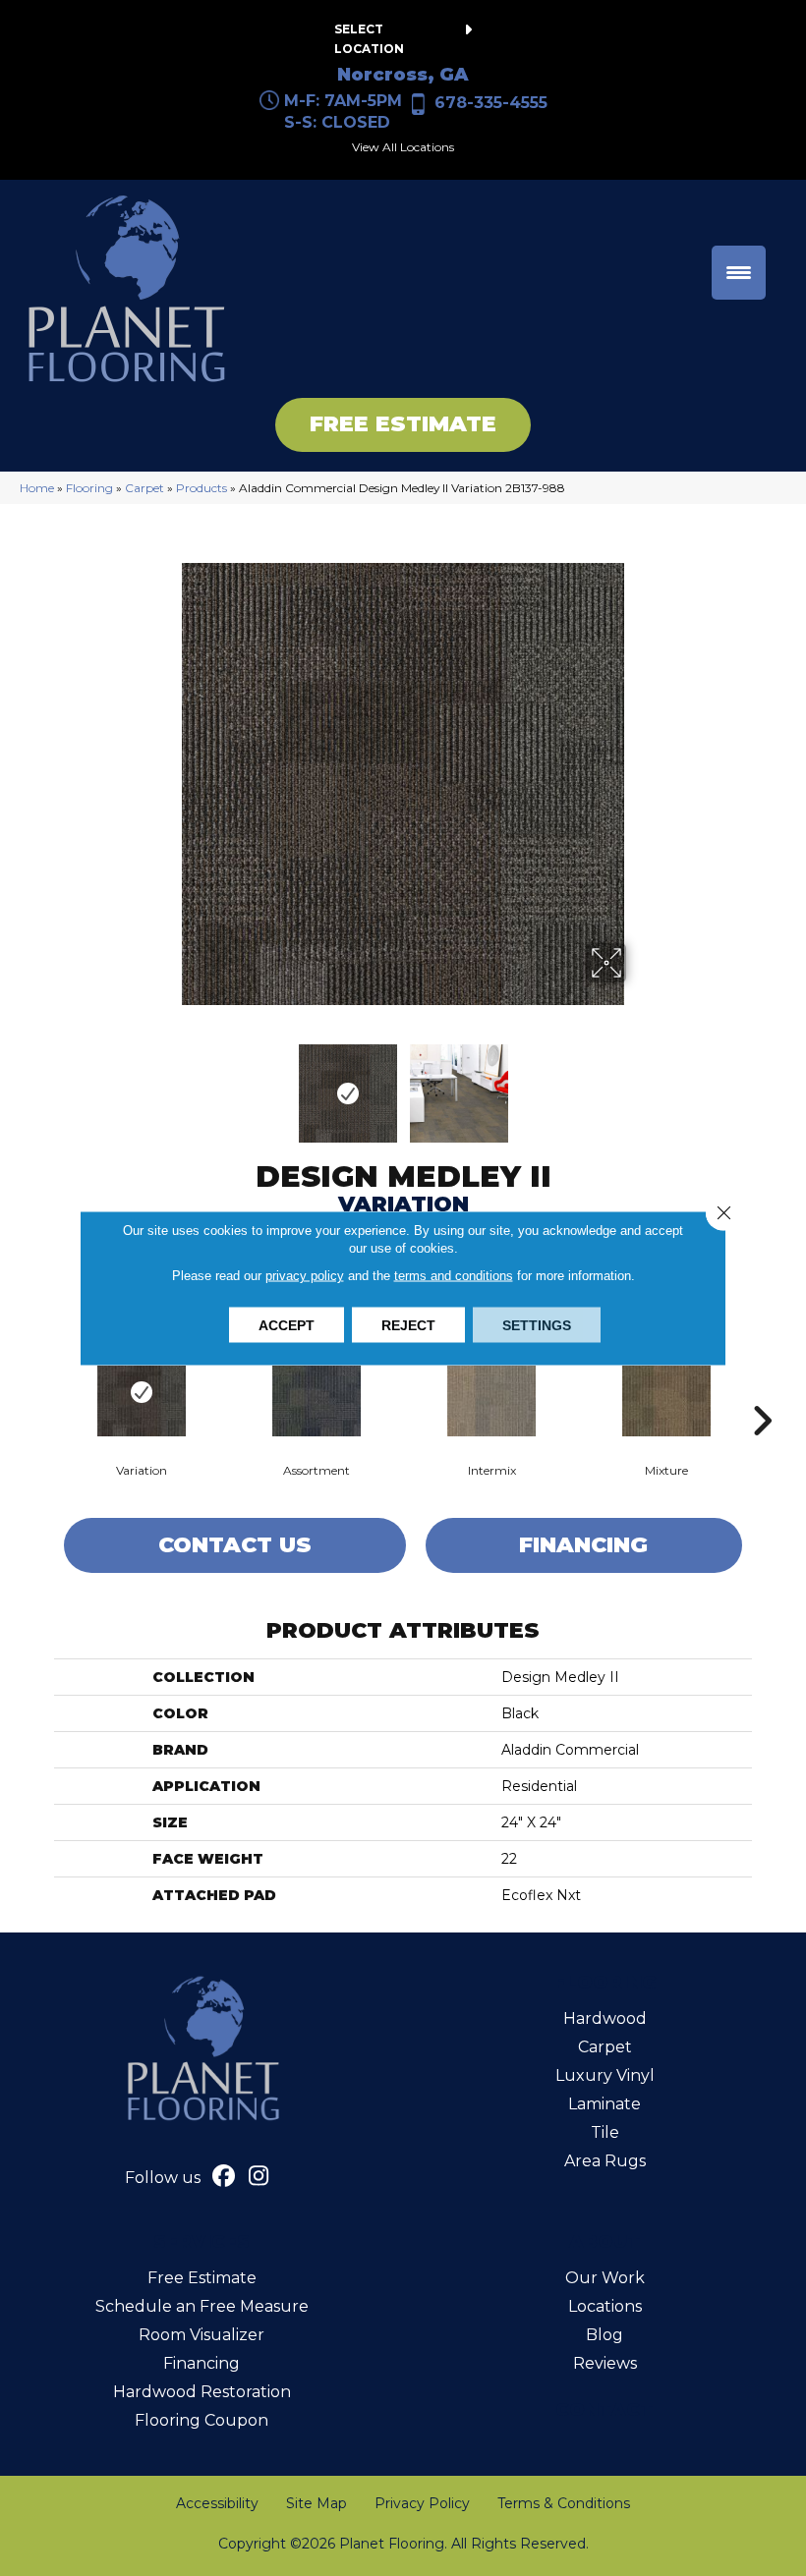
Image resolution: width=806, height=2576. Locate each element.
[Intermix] (491, 1392)
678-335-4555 (491, 103)
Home (37, 488)
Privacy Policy (422, 2503)
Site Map (317, 2503)
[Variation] (142, 1392)
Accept (287, 1325)
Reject (408, 1325)
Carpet (144, 488)
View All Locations (403, 147)
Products (201, 488)
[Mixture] (666, 1392)
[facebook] (225, 2178)
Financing (583, 1545)
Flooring (89, 488)
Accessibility (217, 2503)
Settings (537, 1325)
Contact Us (235, 1545)
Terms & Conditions (564, 2503)
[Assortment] (317, 1392)
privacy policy (305, 1276)
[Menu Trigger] (739, 273)
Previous (167, 1084)
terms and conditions (454, 1276)
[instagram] (259, 2178)
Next (639, 1084)
